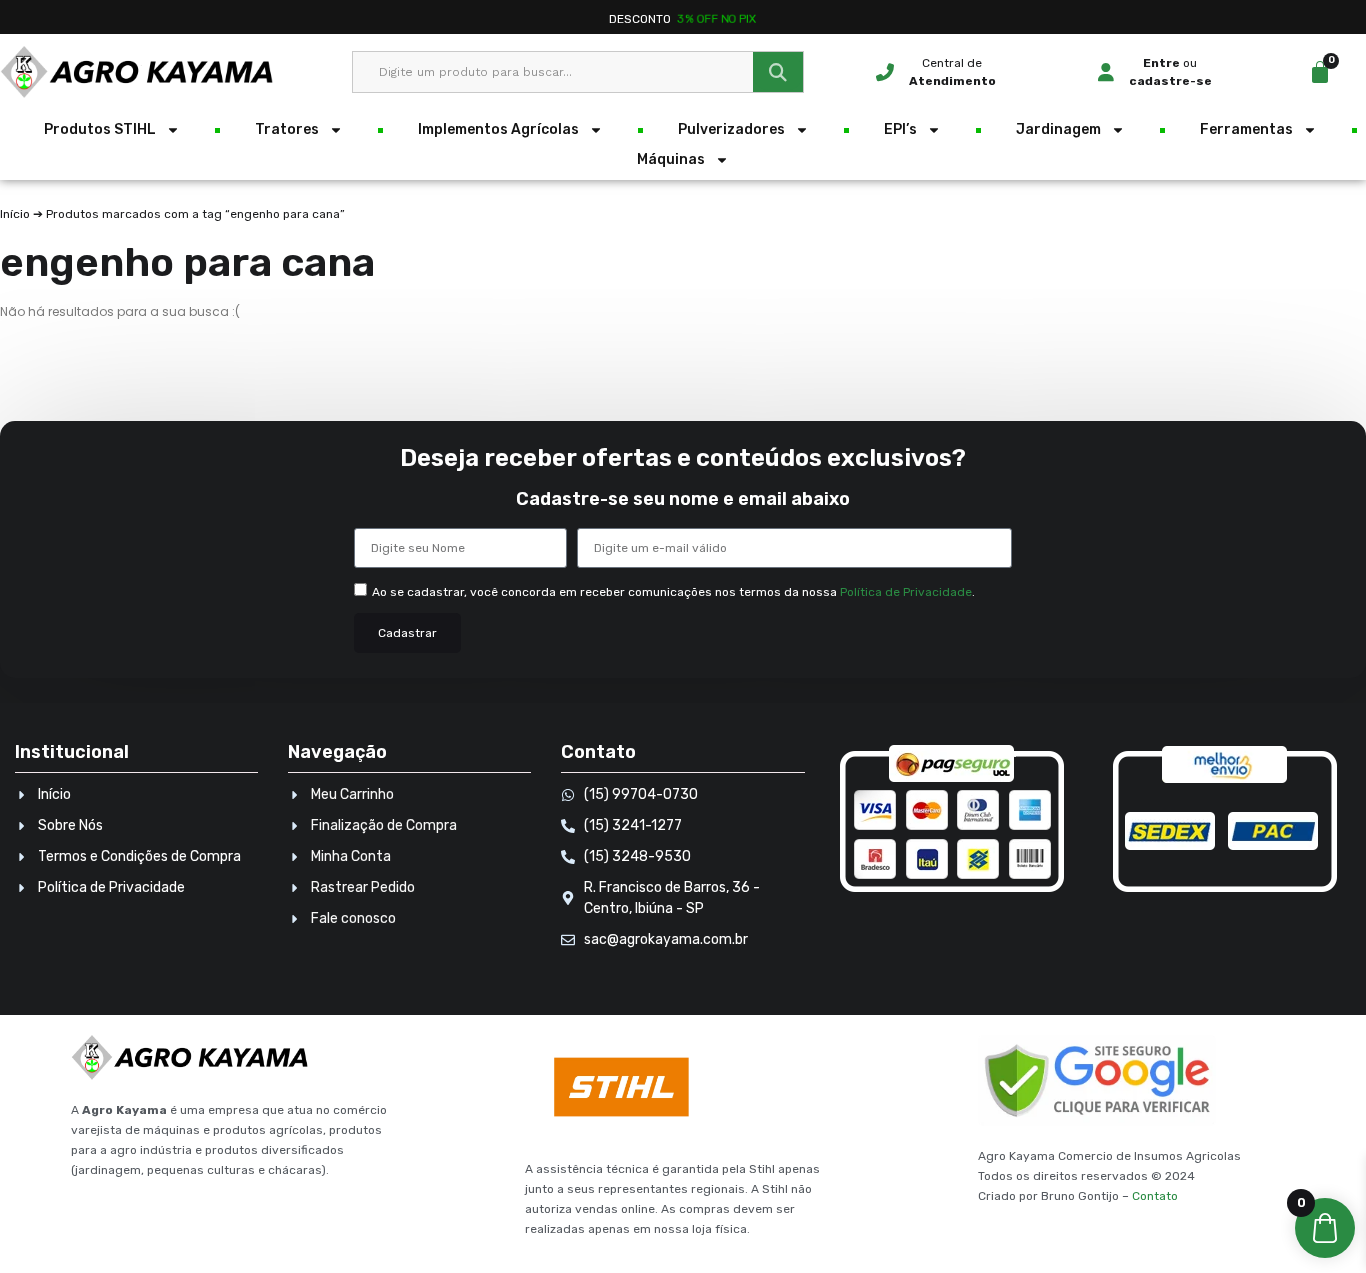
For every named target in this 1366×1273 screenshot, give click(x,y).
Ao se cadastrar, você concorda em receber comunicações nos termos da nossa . (673, 592)
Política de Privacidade (906, 592)
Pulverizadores (731, 129)
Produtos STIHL (100, 129)
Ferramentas (1246, 129)
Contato (1155, 1196)
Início (15, 214)
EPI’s (900, 129)
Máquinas (671, 159)
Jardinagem (1058, 129)
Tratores (287, 129)
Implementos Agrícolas (498, 129)
